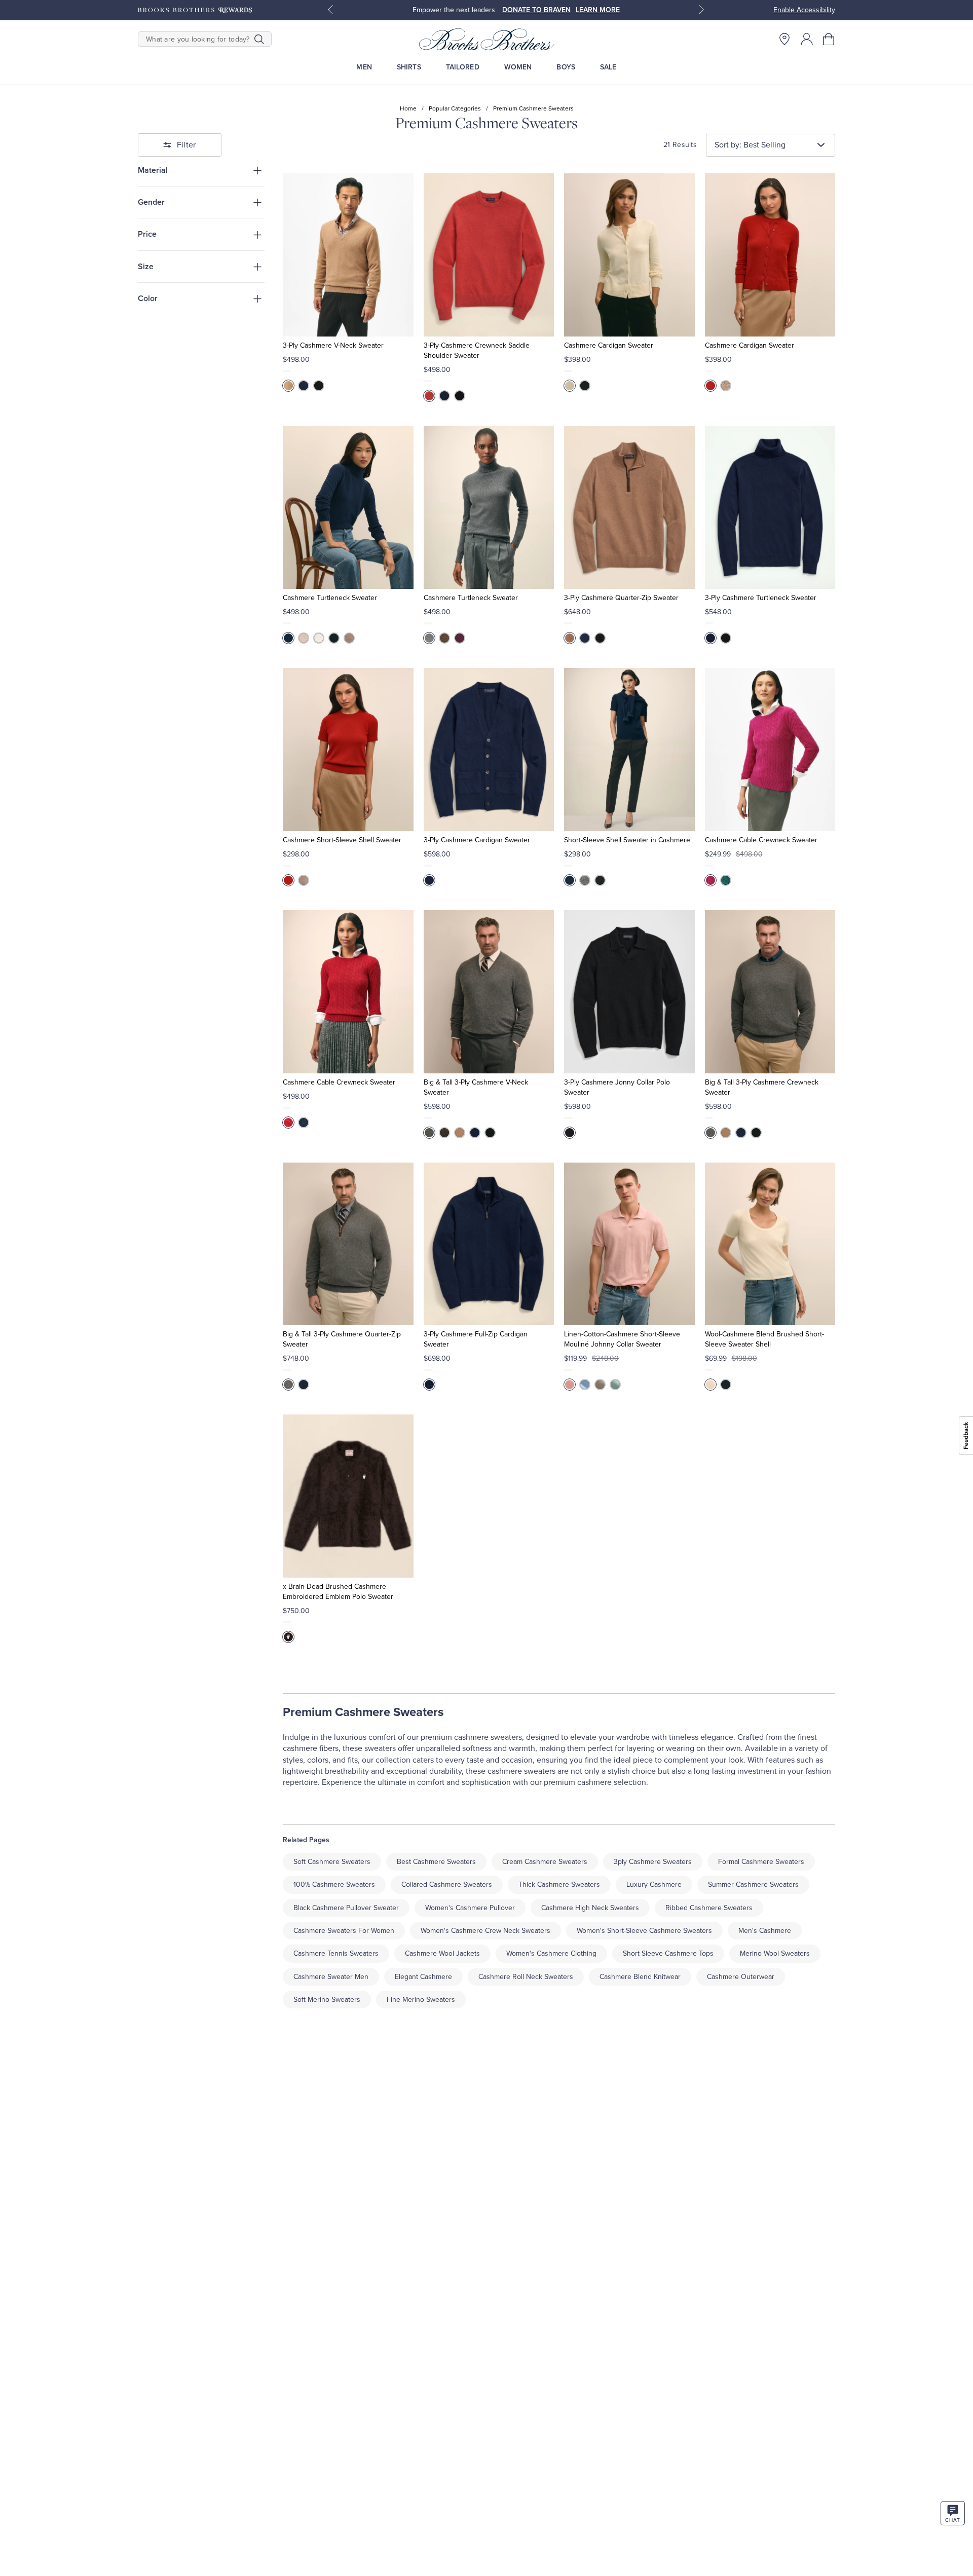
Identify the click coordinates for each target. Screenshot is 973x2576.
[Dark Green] (726, 880)
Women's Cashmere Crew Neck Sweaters (485, 1931)
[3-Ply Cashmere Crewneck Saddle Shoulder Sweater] (489, 255)
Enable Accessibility (804, 10)
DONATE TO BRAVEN (536, 10)
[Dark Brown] (444, 1133)
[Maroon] (460, 638)
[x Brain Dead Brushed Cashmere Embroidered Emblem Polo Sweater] (348, 1496)
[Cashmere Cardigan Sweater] (629, 255)
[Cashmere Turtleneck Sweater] (348, 507)
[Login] (807, 39)
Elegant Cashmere (423, 1977)
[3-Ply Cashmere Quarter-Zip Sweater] (629, 507)
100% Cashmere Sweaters (334, 1884)
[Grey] (429, 1133)
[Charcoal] (585, 880)
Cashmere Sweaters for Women (344, 1931)
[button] (829, 39)
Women (518, 67)
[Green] (615, 1385)
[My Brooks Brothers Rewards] (195, 10)
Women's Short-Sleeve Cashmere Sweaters (644, 1931)
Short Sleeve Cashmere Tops (668, 1953)
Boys (566, 67)
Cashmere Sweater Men (331, 1977)
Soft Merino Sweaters (327, 2000)
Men (364, 67)
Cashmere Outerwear (741, 1977)
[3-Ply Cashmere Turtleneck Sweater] (770, 507)
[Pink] (570, 1385)
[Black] (319, 386)
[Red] (429, 396)
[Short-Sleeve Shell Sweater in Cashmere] (629, 750)
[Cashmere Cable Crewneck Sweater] (770, 750)
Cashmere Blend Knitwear (640, 1977)
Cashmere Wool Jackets (442, 1953)
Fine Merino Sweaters (421, 2000)
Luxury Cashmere (654, 1884)
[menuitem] (364, 67)
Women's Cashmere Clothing (551, 1953)
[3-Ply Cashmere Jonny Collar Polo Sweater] (629, 992)
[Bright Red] (288, 1123)
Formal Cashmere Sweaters (761, 1862)
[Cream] (570, 386)
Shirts (409, 67)
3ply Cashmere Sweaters (653, 1862)
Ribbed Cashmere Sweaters (709, 1908)
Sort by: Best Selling (750, 145)
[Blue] (429, 1385)
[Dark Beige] (726, 386)
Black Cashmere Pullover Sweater (346, 1908)
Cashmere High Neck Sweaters (590, 1908)
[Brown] (288, 386)
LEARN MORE (598, 10)
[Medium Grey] (429, 638)
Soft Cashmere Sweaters (332, 1862)
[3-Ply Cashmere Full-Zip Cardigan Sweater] (489, 1244)
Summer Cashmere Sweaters (753, 1884)
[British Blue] (304, 386)
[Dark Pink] (710, 880)
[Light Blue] (585, 1385)
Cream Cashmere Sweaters (545, 1862)
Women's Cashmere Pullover (470, 1908)
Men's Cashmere (765, 1931)
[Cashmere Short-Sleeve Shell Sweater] (348, 750)
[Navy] (288, 638)
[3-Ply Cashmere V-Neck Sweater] (348, 255)
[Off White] (304, 638)
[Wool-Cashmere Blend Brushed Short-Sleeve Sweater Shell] (770, 1244)
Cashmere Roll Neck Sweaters (526, 1977)
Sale (608, 67)
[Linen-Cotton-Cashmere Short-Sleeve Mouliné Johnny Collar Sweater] (629, 1244)
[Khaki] (600, 1385)
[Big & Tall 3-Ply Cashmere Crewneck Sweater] (770, 992)
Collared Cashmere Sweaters (447, 1884)
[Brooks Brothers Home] (486, 39)
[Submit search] (259, 39)
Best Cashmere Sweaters (436, 1862)
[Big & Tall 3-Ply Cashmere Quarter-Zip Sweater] (348, 1244)
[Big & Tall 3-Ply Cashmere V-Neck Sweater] (489, 992)
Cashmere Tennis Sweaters (336, 1953)
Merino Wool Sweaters (775, 1953)
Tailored (463, 67)
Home (408, 108)
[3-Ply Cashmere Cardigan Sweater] (489, 750)
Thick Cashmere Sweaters (559, 1884)
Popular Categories (455, 108)
